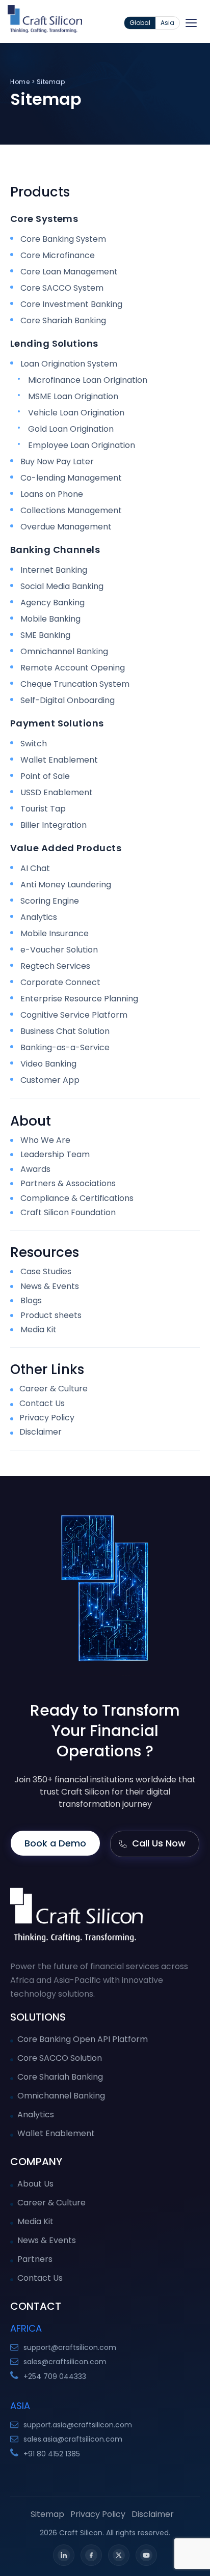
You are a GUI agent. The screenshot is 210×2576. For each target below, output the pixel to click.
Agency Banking (52, 603)
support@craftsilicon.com (70, 2347)
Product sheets (51, 1315)
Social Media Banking (62, 586)
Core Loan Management (69, 272)
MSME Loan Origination (73, 396)
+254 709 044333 (55, 2376)
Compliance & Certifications (77, 1198)
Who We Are (45, 1140)
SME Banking (45, 635)
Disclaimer (40, 1432)
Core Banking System (63, 239)
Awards (35, 1169)
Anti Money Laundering (66, 885)
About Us (35, 2184)
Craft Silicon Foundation (68, 1213)
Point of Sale (45, 776)
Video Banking (48, 1064)
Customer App (50, 1080)
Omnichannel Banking (64, 651)
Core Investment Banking (71, 304)
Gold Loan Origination (71, 429)
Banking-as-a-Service (65, 1047)
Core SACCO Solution (60, 2058)
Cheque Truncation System (75, 684)
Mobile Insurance (55, 933)
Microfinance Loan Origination (88, 380)
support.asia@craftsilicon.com (78, 2425)
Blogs (31, 1301)
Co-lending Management (71, 478)
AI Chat (35, 868)
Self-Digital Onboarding (68, 700)
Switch (34, 744)
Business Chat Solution (65, 1031)
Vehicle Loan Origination (76, 413)
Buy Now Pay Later (57, 461)
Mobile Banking (50, 619)
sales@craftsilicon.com (65, 2362)
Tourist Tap (43, 809)
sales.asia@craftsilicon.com (73, 2439)
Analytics (39, 917)
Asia (167, 23)
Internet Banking (54, 570)
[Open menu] (191, 23)
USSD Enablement (57, 792)
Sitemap (47, 2514)
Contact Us (41, 1403)
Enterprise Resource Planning (79, 999)
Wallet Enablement (59, 760)
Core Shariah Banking (63, 320)
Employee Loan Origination (82, 445)
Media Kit (38, 1330)
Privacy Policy (46, 1418)
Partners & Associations (68, 1184)
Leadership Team (55, 1155)
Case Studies (46, 1272)
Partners (35, 2259)
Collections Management (71, 510)
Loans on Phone (52, 494)
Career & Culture (52, 1389)
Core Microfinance (58, 255)
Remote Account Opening (73, 668)
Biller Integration (54, 825)
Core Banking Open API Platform (83, 2039)
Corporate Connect (60, 982)
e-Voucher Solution (59, 950)
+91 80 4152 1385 (52, 2454)
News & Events (50, 1286)
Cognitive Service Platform (74, 1015)
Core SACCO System (62, 288)
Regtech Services (55, 966)
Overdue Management (66, 527)
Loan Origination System (69, 364)
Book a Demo (55, 1843)
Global (140, 23)
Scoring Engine (50, 901)
